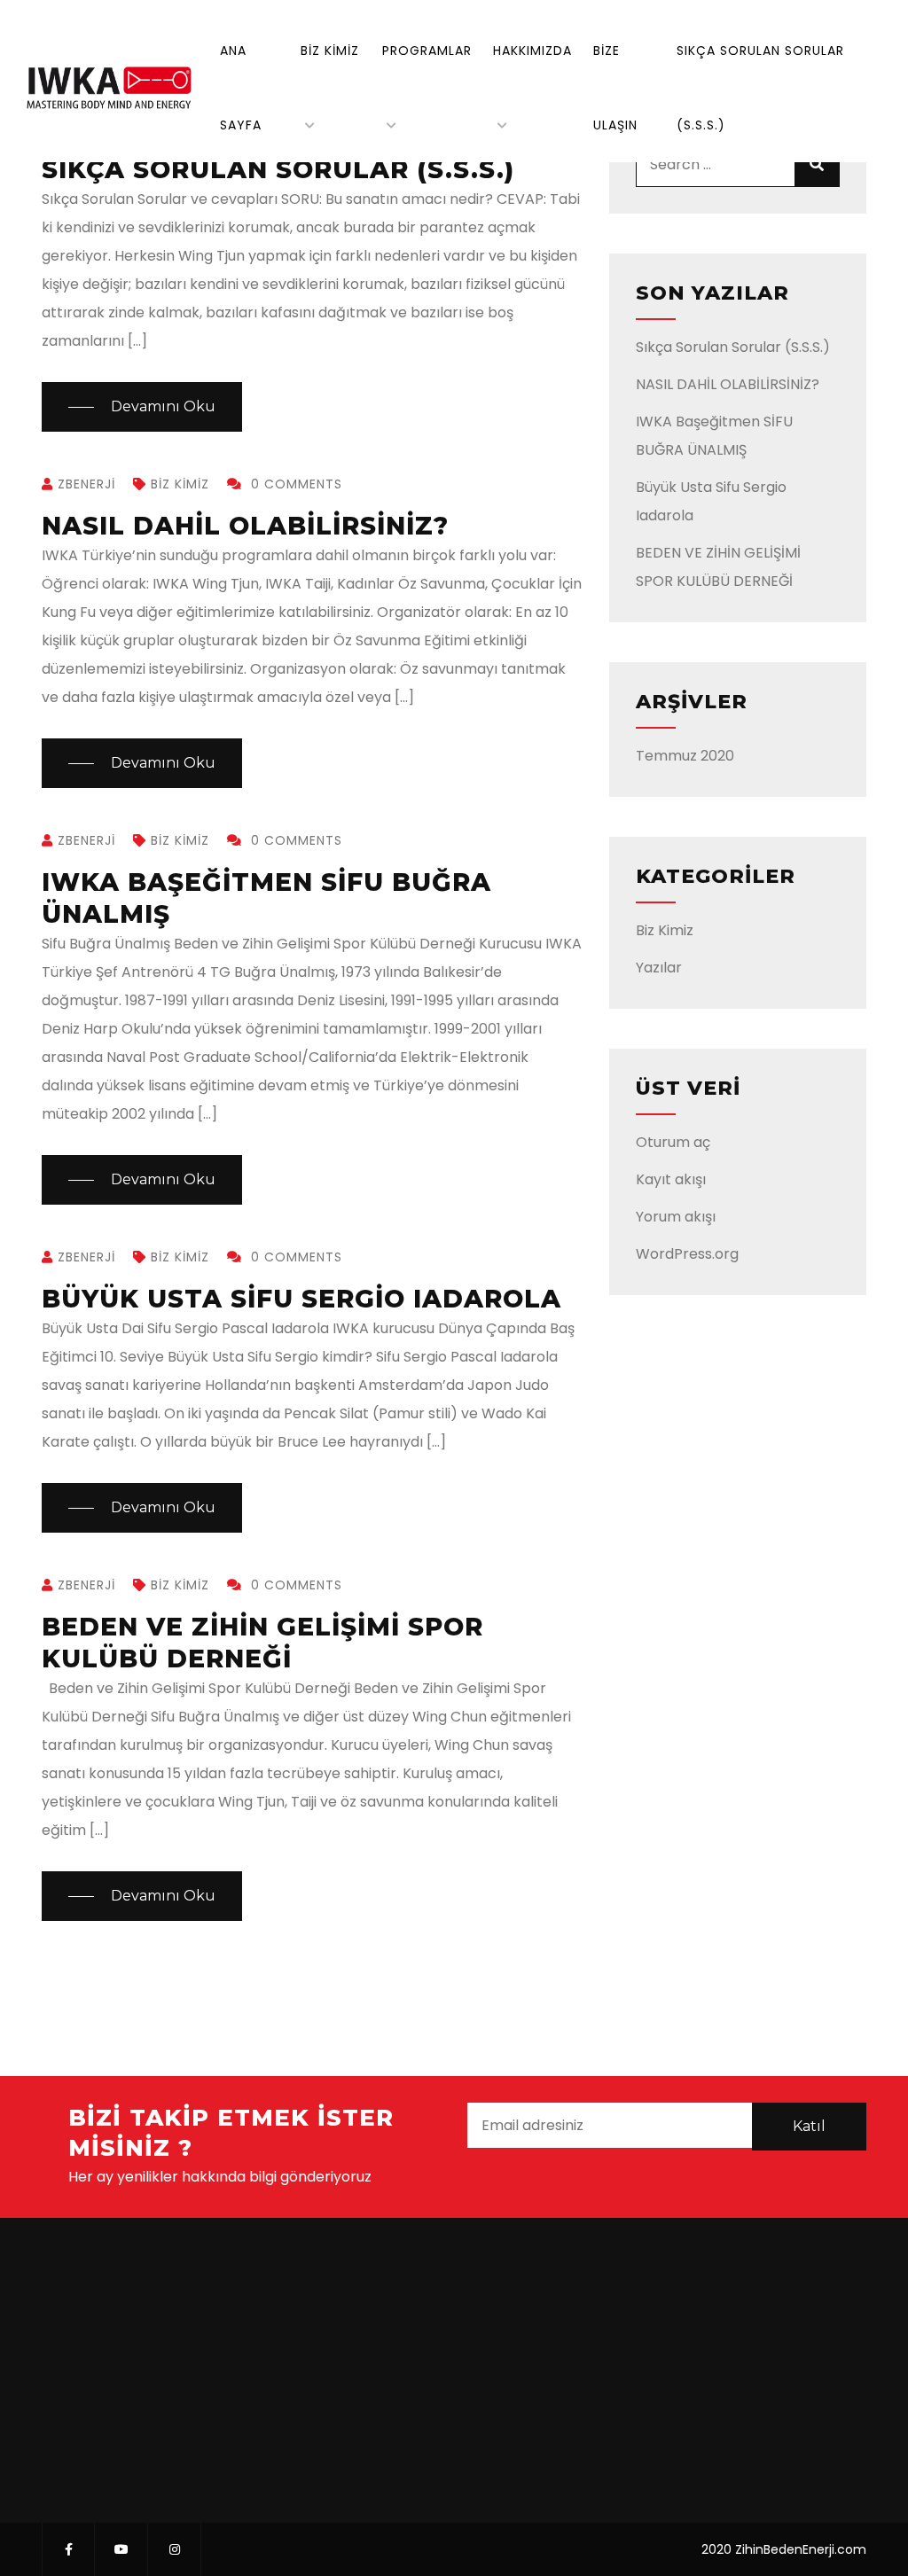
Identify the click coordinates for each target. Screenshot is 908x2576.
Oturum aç (673, 1142)
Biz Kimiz (330, 51)
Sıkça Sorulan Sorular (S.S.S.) (733, 347)
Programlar (427, 51)
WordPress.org (687, 1254)
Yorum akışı (676, 1217)
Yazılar (659, 968)
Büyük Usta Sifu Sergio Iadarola (301, 1299)
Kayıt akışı (671, 1179)
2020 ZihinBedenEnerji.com (784, 2549)
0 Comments (294, 484)
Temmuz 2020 (685, 756)
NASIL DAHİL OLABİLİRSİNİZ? (245, 526)
